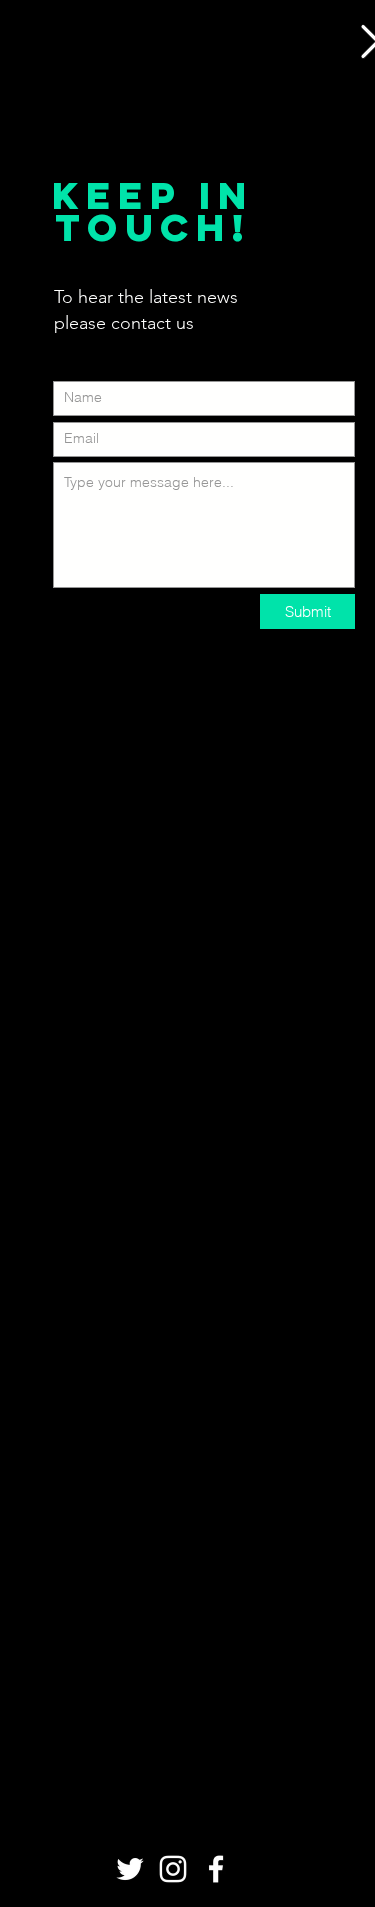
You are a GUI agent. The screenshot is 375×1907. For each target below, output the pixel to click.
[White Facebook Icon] (216, 1869)
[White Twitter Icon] (130, 1869)
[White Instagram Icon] (173, 1869)
